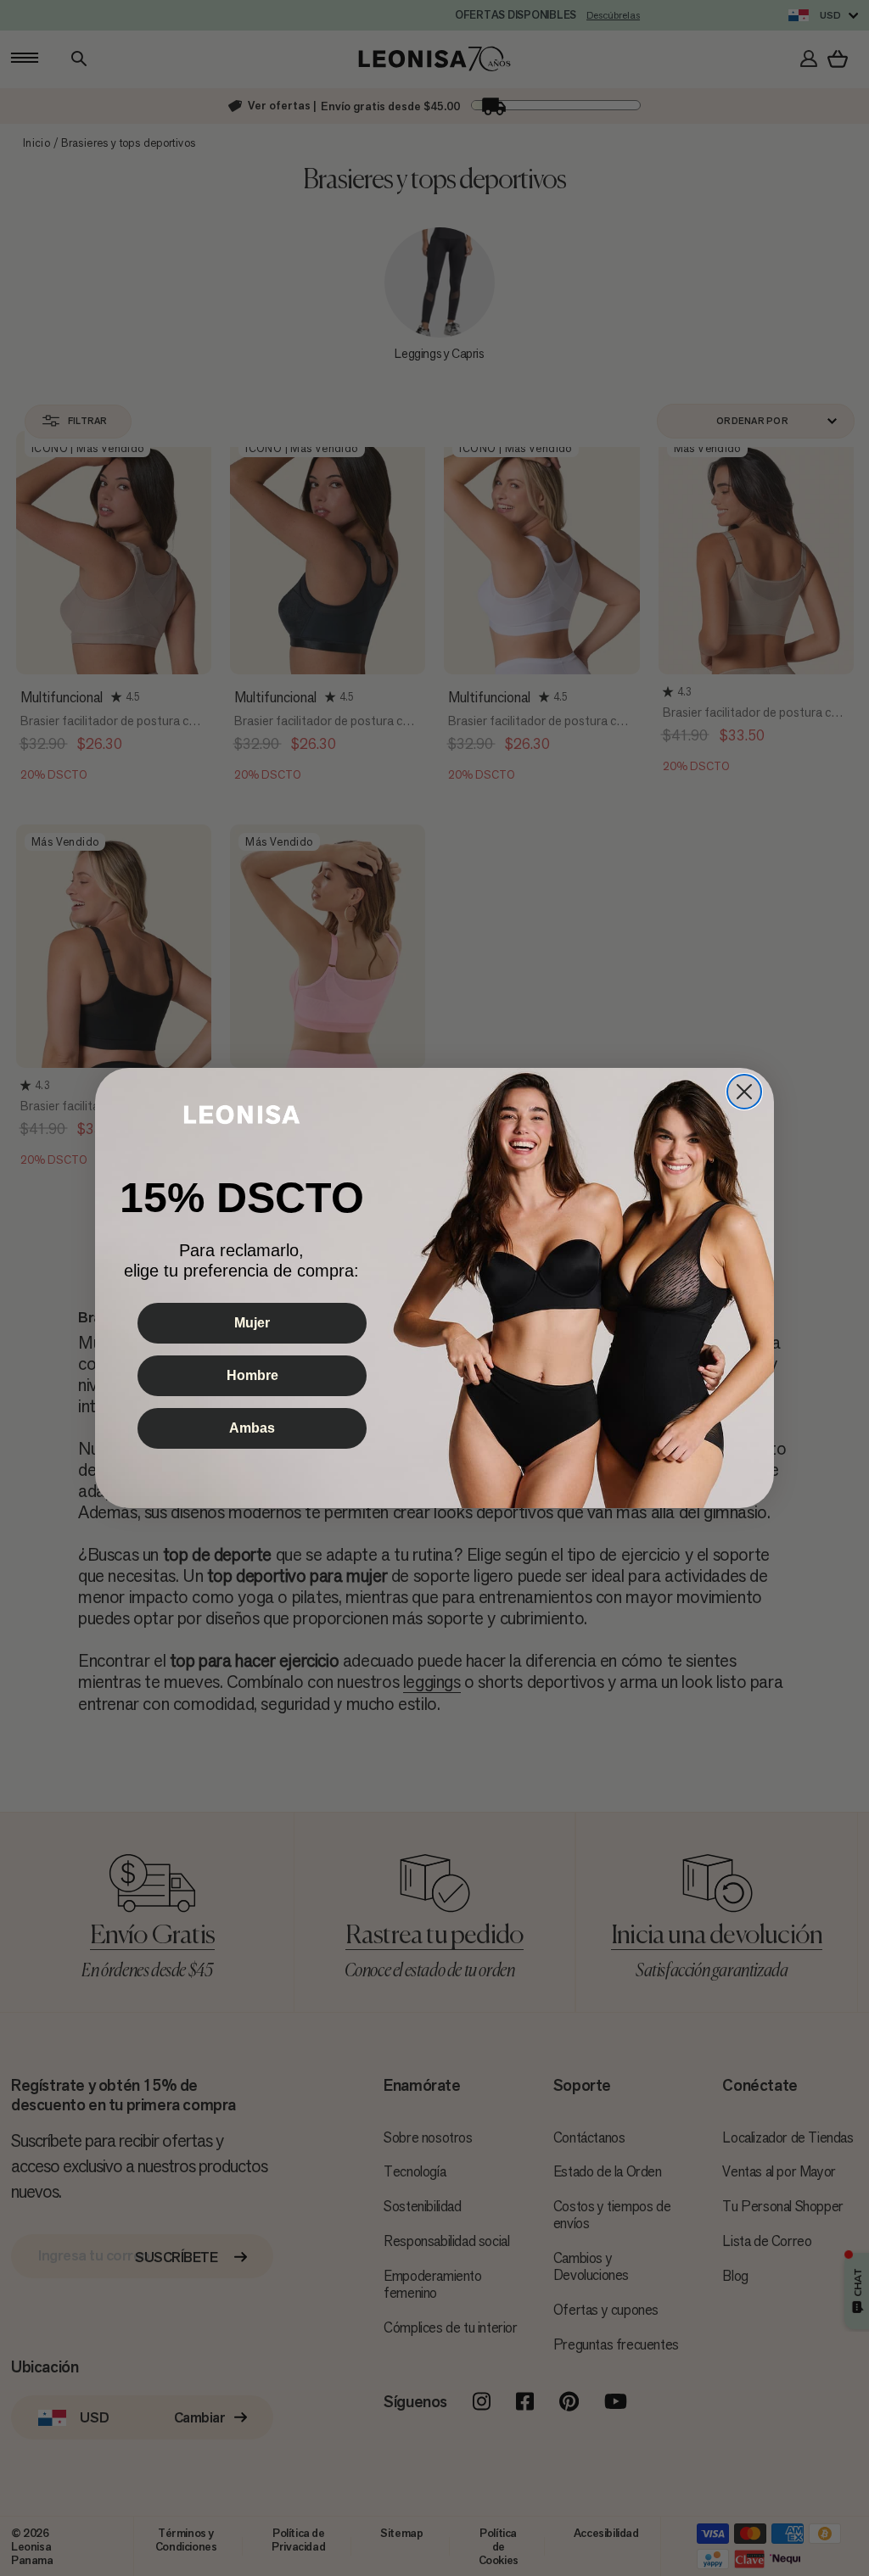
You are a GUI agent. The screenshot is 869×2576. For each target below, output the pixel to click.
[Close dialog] (744, 1092)
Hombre (252, 1375)
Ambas (252, 1428)
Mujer (252, 1323)
